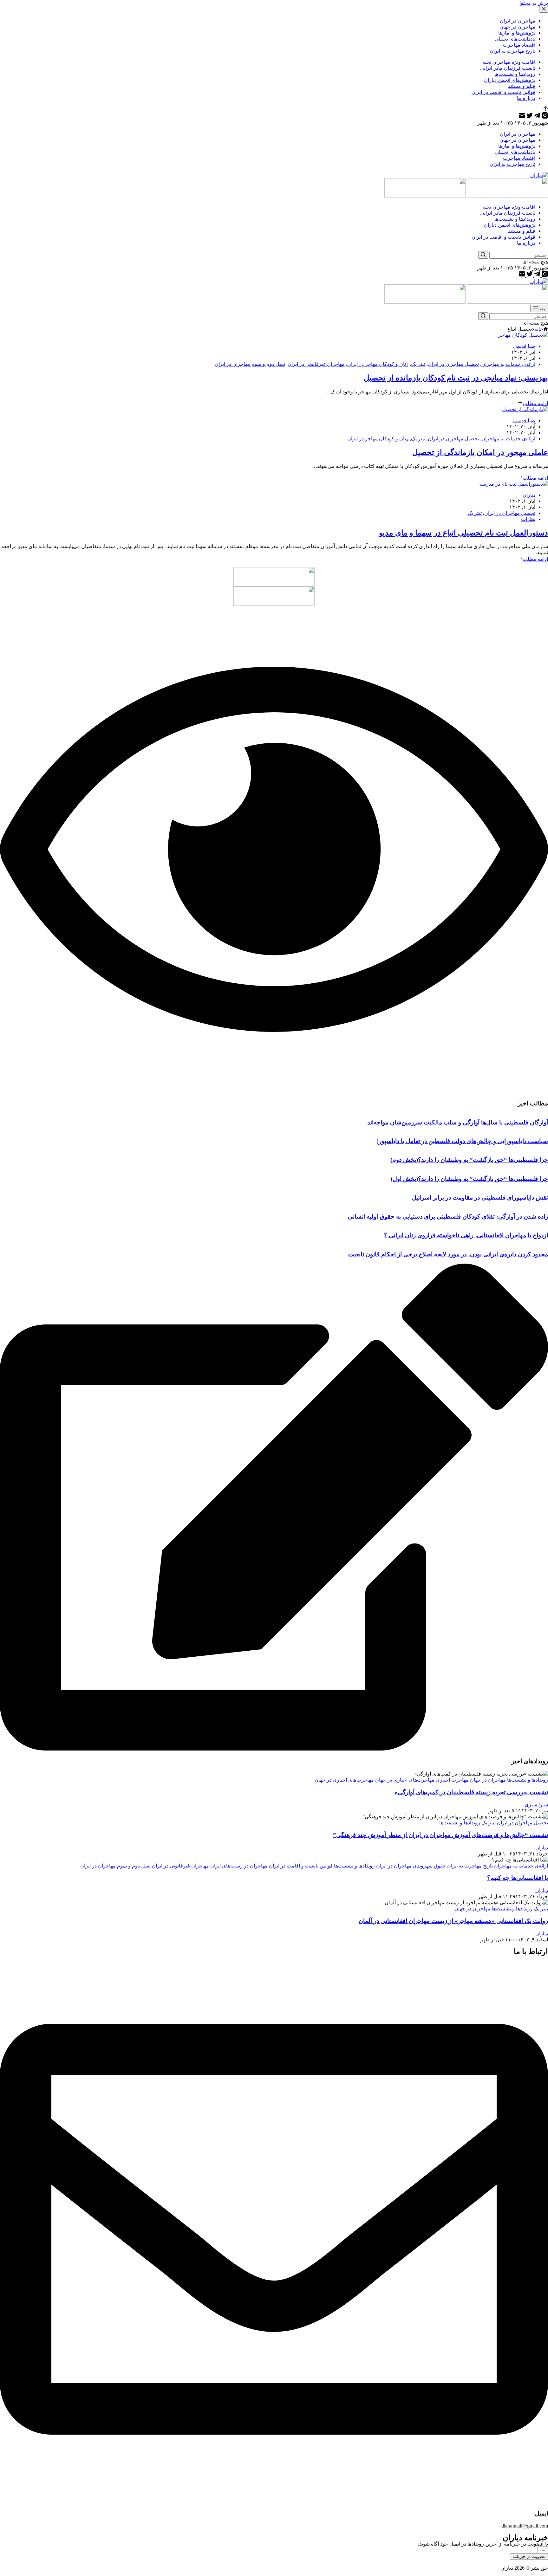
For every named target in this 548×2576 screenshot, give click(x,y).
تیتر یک (418, 364)
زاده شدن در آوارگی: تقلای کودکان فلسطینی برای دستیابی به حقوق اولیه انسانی (448, 1217)
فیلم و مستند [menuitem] (522, 86)
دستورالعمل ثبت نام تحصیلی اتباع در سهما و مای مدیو (463, 533)
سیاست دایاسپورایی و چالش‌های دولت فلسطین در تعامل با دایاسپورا (463, 1141)
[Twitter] (529, 117)
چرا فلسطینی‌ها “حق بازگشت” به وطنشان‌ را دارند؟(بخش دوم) (469, 1160)
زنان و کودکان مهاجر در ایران (378, 364)
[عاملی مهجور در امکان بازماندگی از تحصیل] (525, 409)
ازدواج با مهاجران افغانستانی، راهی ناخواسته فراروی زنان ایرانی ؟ (466, 1235)
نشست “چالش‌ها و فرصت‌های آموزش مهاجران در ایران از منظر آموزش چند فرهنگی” (440, 1835)
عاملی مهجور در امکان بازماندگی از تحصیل (480, 452)
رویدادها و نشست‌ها (528, 1780)
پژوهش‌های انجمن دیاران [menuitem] (510, 80)
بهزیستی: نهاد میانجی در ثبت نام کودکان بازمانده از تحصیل (456, 378)
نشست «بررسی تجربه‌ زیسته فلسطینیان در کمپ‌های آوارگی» (471, 1792)
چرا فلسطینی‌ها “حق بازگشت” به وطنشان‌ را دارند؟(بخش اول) (469, 1179)
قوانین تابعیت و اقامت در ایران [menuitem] (503, 92)
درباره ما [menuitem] (526, 98)
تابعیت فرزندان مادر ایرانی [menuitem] (508, 68)
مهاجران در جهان (488, 1780)
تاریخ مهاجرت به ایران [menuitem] (512, 51)
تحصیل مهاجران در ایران (453, 364)
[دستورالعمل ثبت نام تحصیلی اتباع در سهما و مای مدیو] (514, 484)
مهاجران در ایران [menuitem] (518, 21)
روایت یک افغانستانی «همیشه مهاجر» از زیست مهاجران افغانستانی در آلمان (453, 1921)
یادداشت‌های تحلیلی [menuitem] (515, 39)
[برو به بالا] (546, 109)
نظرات (528, 519)
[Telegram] (537, 117)
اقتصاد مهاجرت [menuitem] (519, 45)
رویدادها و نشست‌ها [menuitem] (515, 74)
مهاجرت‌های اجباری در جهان (405, 1780)
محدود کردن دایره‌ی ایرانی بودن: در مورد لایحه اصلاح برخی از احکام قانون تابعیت (448, 1254)
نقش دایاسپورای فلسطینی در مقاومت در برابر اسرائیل (480, 1197)
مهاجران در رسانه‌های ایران (239, 1866)
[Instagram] (544, 117)
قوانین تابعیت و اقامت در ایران (301, 1866)
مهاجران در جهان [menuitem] (517, 27)
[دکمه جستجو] (483, 255)
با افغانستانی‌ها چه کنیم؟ (518, 1878)
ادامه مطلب (535, 403)
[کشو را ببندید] (544, 9)
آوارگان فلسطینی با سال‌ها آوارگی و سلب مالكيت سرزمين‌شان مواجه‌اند (458, 1122)
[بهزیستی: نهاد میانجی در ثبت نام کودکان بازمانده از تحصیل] (523, 335)
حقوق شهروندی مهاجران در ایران (411, 1866)
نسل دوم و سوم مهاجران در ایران (250, 364)
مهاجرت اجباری (452, 1780)
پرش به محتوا (534, 3)
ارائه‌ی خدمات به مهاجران (508, 364)
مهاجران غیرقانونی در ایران (316, 364)
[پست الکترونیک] (522, 117)
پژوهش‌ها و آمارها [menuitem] (517, 33)
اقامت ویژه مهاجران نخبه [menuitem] (509, 62)
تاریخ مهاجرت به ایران (470, 1866)
